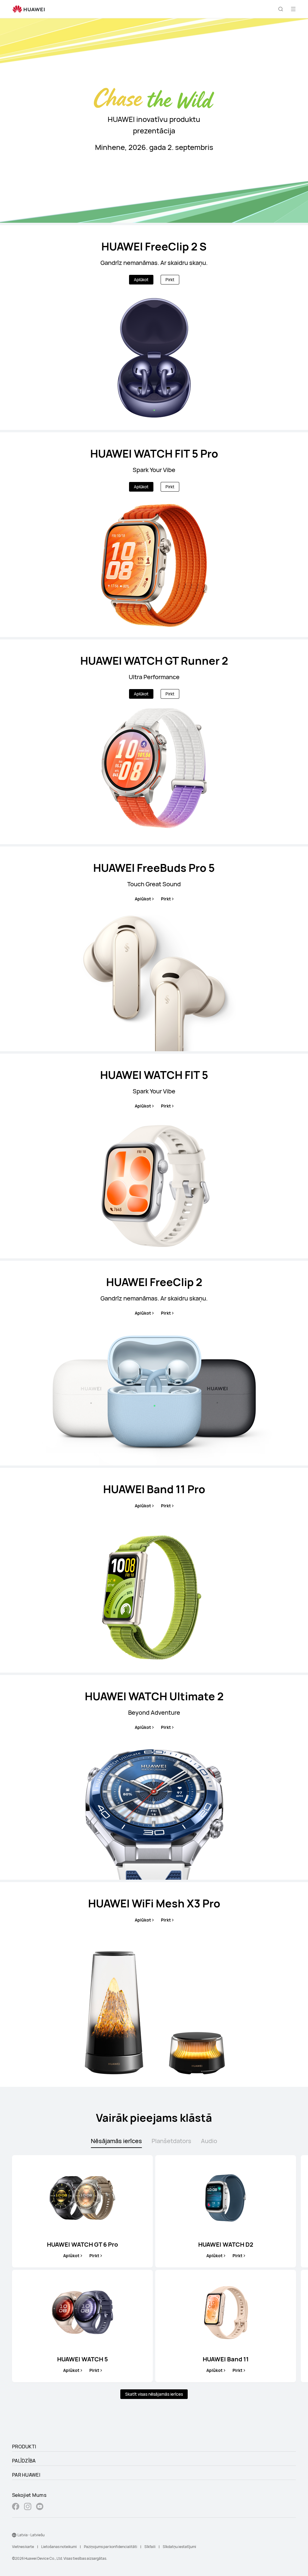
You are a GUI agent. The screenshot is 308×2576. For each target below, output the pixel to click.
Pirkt (170, 280)
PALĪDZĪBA (24, 2461)
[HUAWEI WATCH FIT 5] (154, 1156)
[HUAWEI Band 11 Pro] (154, 1570)
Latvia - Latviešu (31, 2535)
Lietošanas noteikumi (59, 2547)
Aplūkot (141, 280)
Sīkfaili (150, 2547)
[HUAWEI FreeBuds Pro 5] (154, 949)
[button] (281, 9)
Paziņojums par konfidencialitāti (111, 2547)
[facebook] (16, 2507)
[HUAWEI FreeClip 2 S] (154, 328)
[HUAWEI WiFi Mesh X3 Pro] (154, 1984)
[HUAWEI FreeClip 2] (154, 1363)
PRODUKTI (24, 2447)
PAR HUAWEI (26, 2475)
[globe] (14, 2535)
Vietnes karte (23, 2547)
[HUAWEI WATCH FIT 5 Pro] (154, 535)
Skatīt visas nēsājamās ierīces (154, 2394)
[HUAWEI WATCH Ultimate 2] (154, 1777)
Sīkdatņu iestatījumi (179, 2547)
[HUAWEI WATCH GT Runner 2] (154, 742)
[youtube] (40, 2507)
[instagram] (28, 2507)
